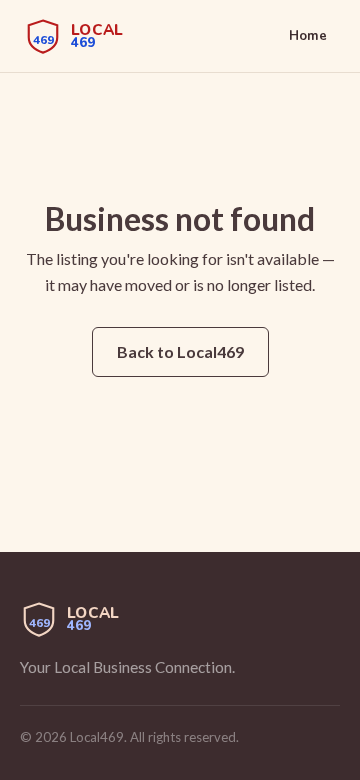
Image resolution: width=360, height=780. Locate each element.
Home (308, 36)
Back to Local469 (180, 351)
